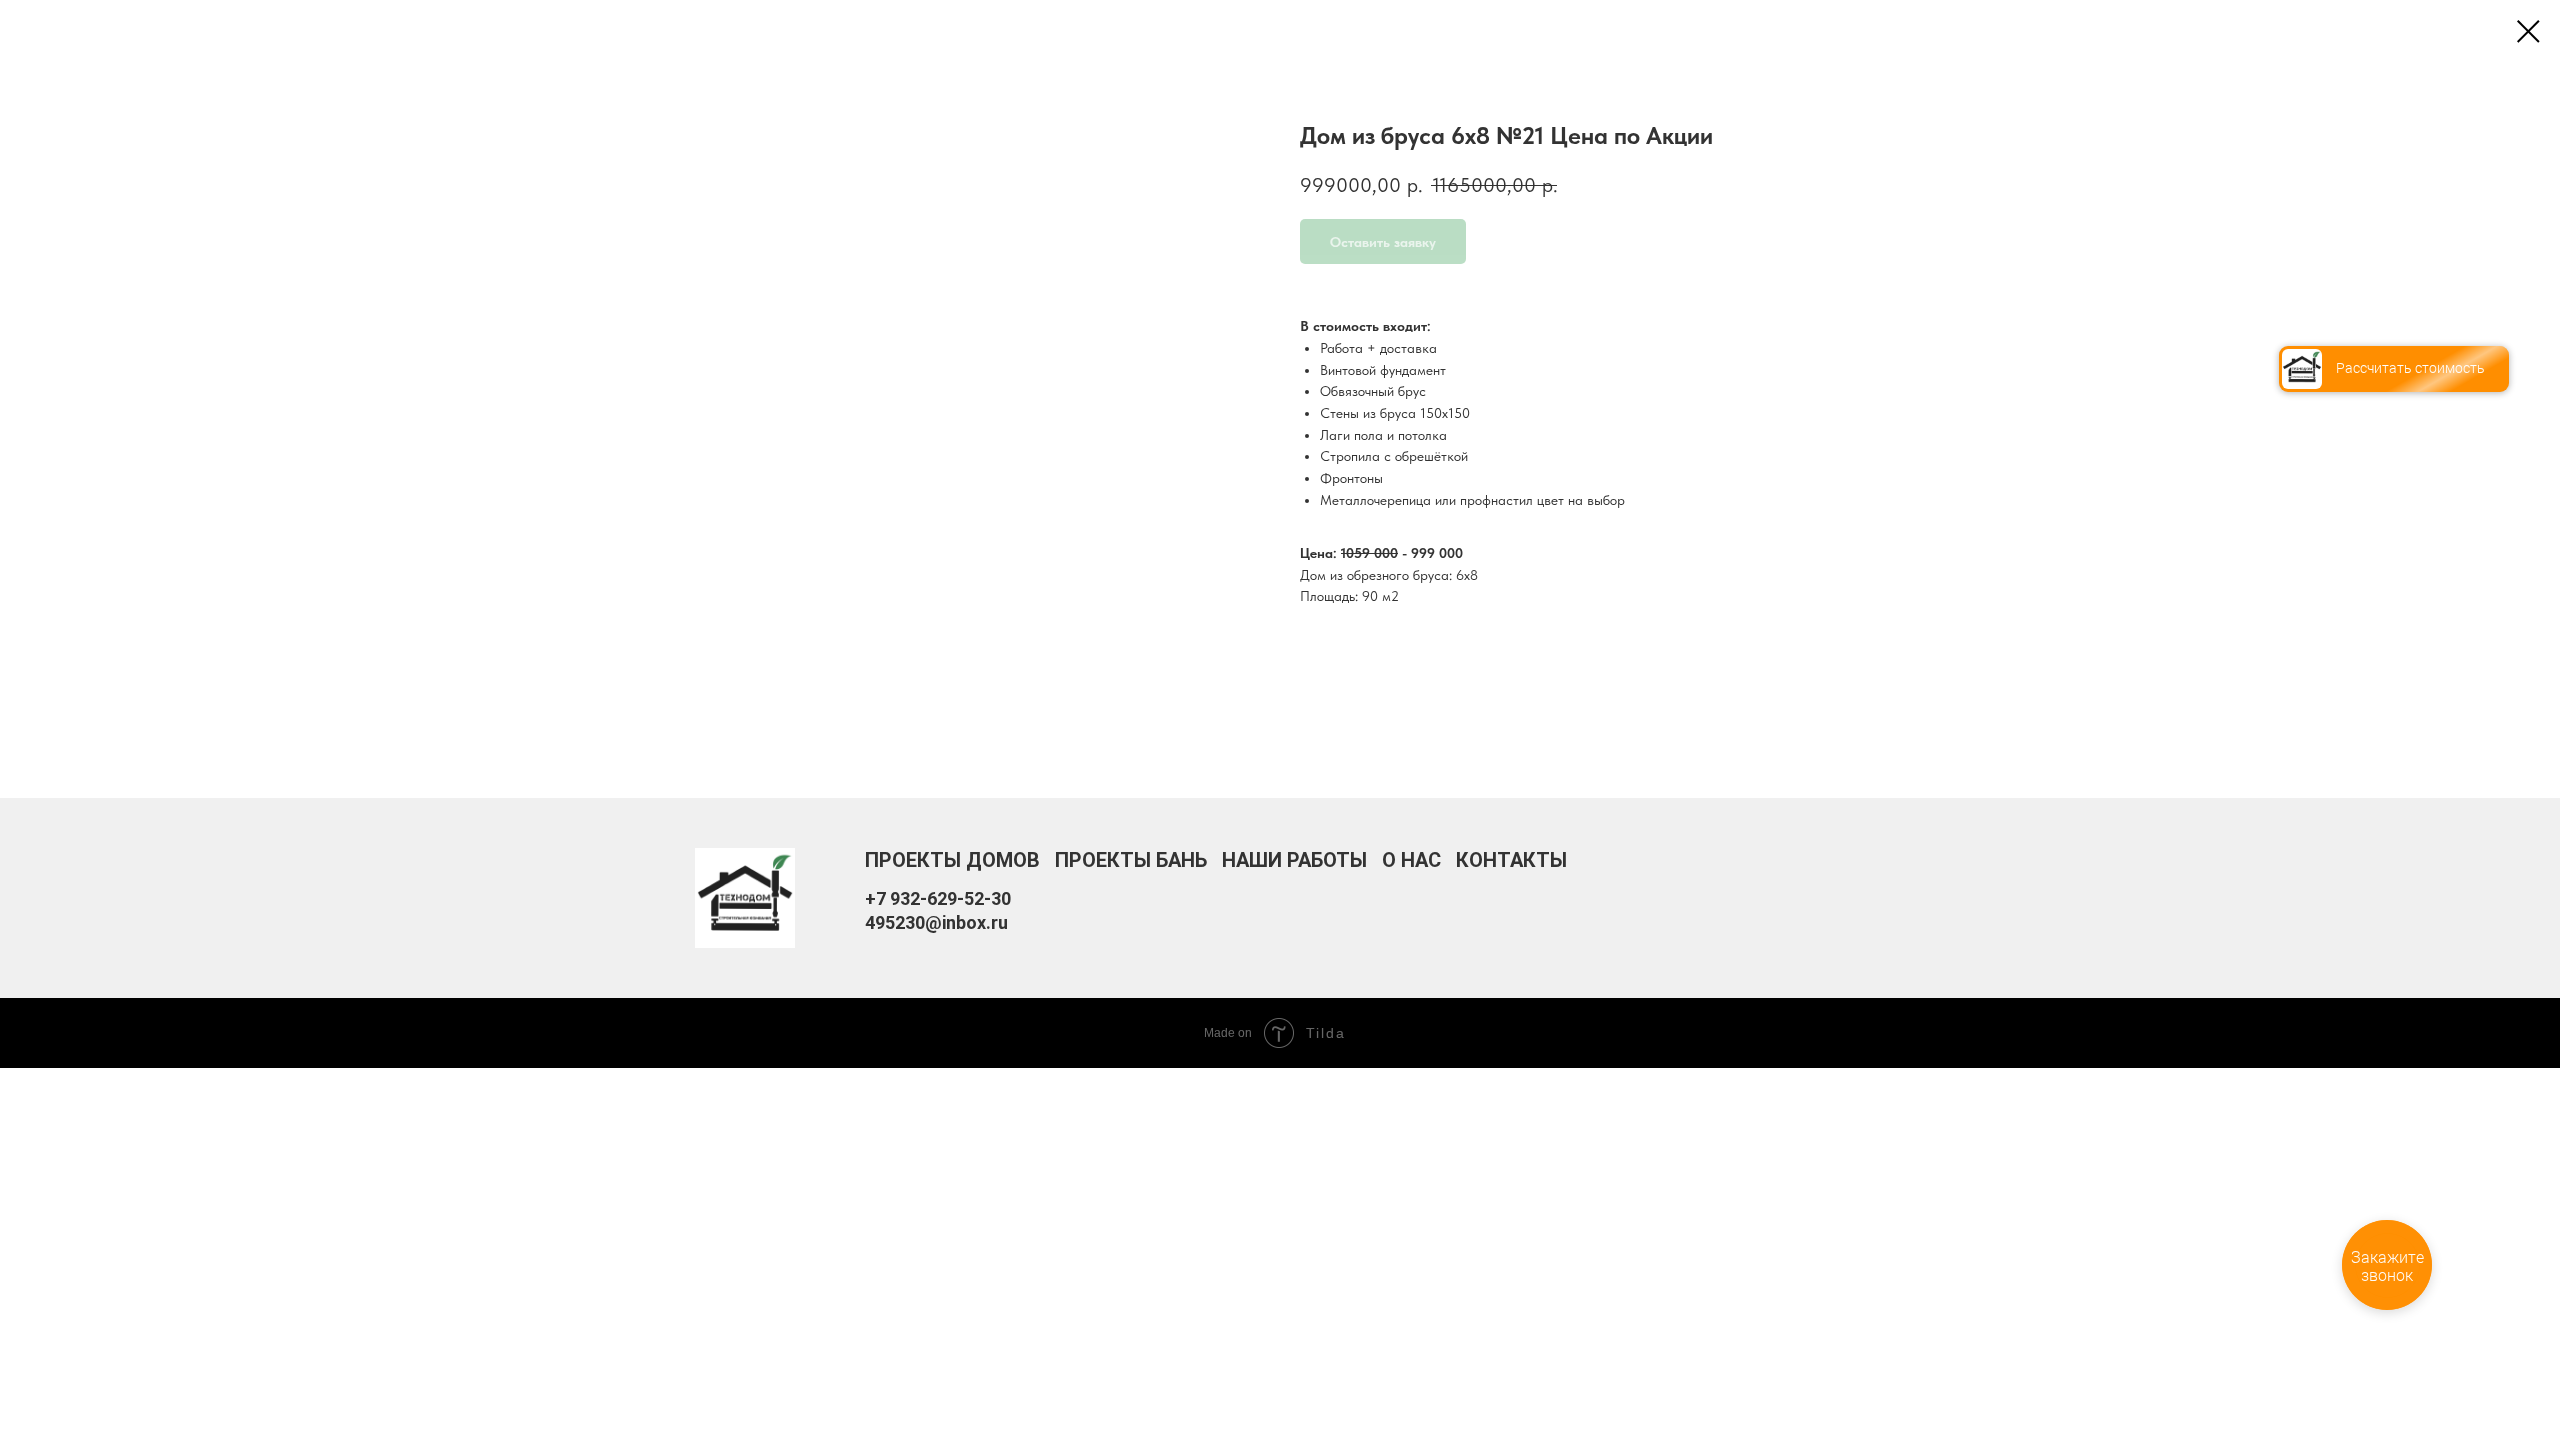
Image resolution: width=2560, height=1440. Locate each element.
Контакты (1511, 860)
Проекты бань (1131, 860)
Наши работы (1294, 860)
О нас (1411, 860)
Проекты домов (952, 860)
